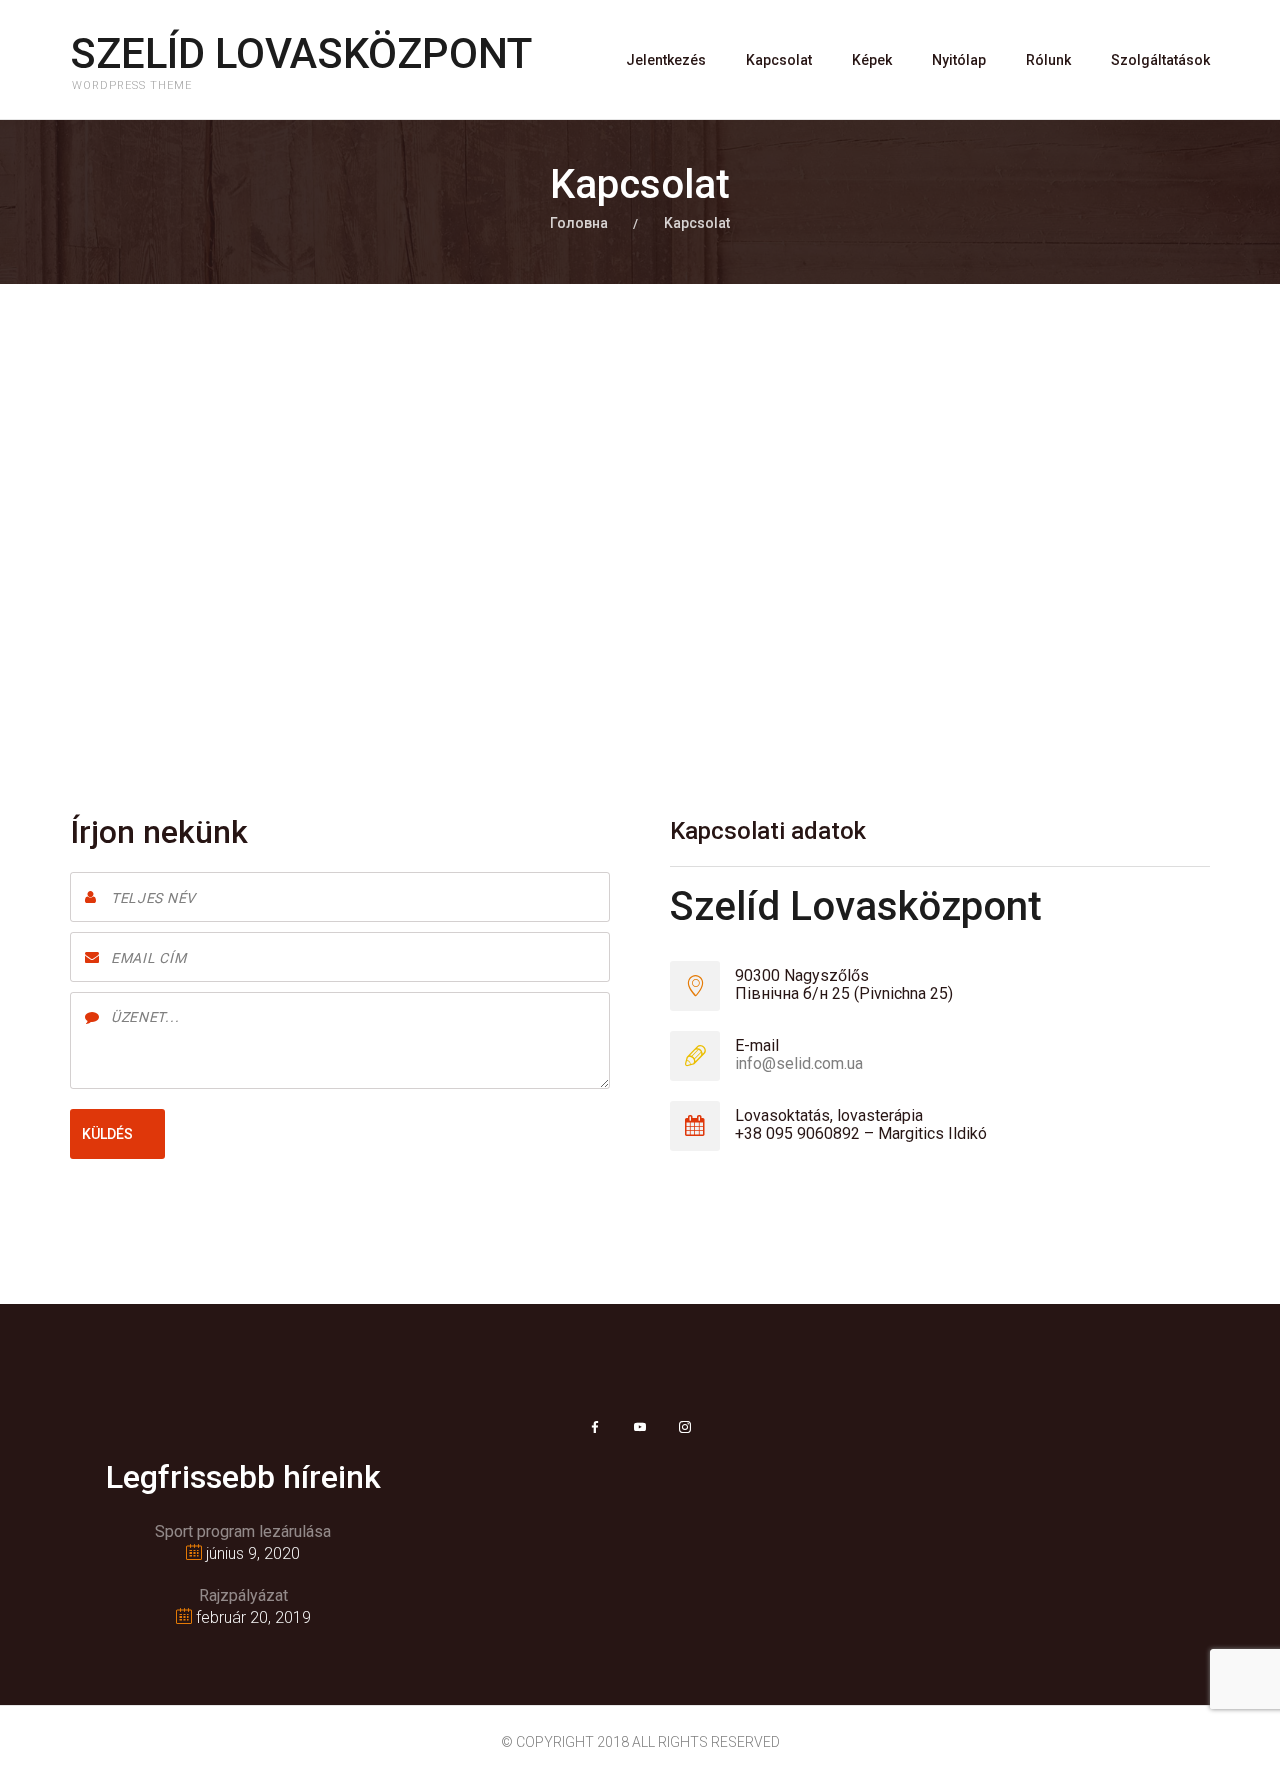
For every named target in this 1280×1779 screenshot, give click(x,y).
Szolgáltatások (1160, 60)
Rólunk (1048, 60)
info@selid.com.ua (799, 1063)
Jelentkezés (666, 60)
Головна (579, 223)
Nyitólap (959, 60)
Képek (872, 60)
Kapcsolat (779, 60)
